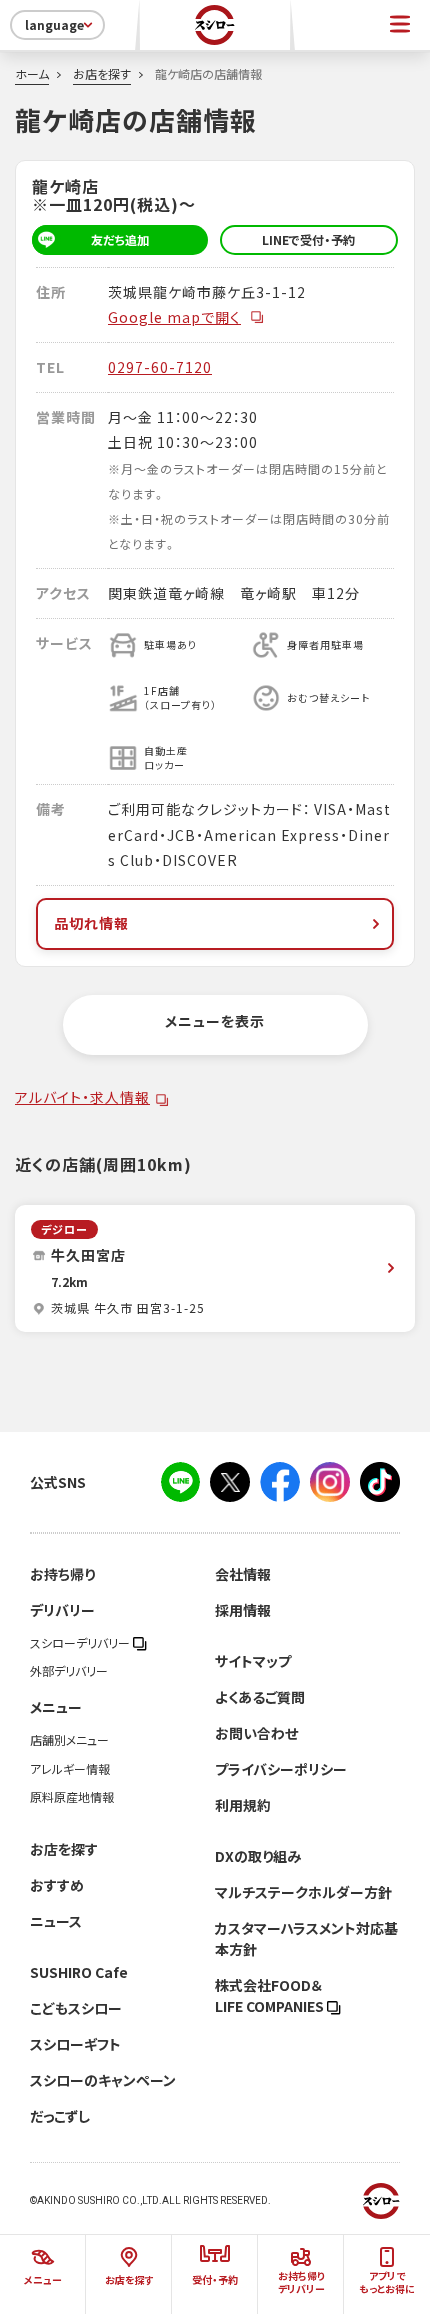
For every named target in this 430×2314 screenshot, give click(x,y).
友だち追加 (120, 240)
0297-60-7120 (160, 367)
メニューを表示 (215, 1021)
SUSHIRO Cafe (79, 1972)
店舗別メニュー (69, 1740)
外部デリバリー (69, 1671)
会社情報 (243, 1574)
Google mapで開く (174, 317)
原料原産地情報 (72, 1797)
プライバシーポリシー (281, 1769)
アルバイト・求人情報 (82, 1097)
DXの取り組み (258, 1856)
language (54, 25)
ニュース (56, 1921)
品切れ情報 (91, 923)
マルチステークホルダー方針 (303, 1892)
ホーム (32, 74)
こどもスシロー (76, 2008)
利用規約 (243, 1805)
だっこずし (60, 2116)
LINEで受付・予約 (308, 240)
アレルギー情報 (70, 1769)
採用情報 (243, 1610)
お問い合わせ (256, 1733)
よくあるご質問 (260, 1697)
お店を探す (102, 74)
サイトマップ (253, 1661)
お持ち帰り (62, 1574)
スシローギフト (75, 2044)
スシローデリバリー (81, 1643)
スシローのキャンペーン (103, 2080)
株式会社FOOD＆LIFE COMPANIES (271, 1995)
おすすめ (57, 1885)
